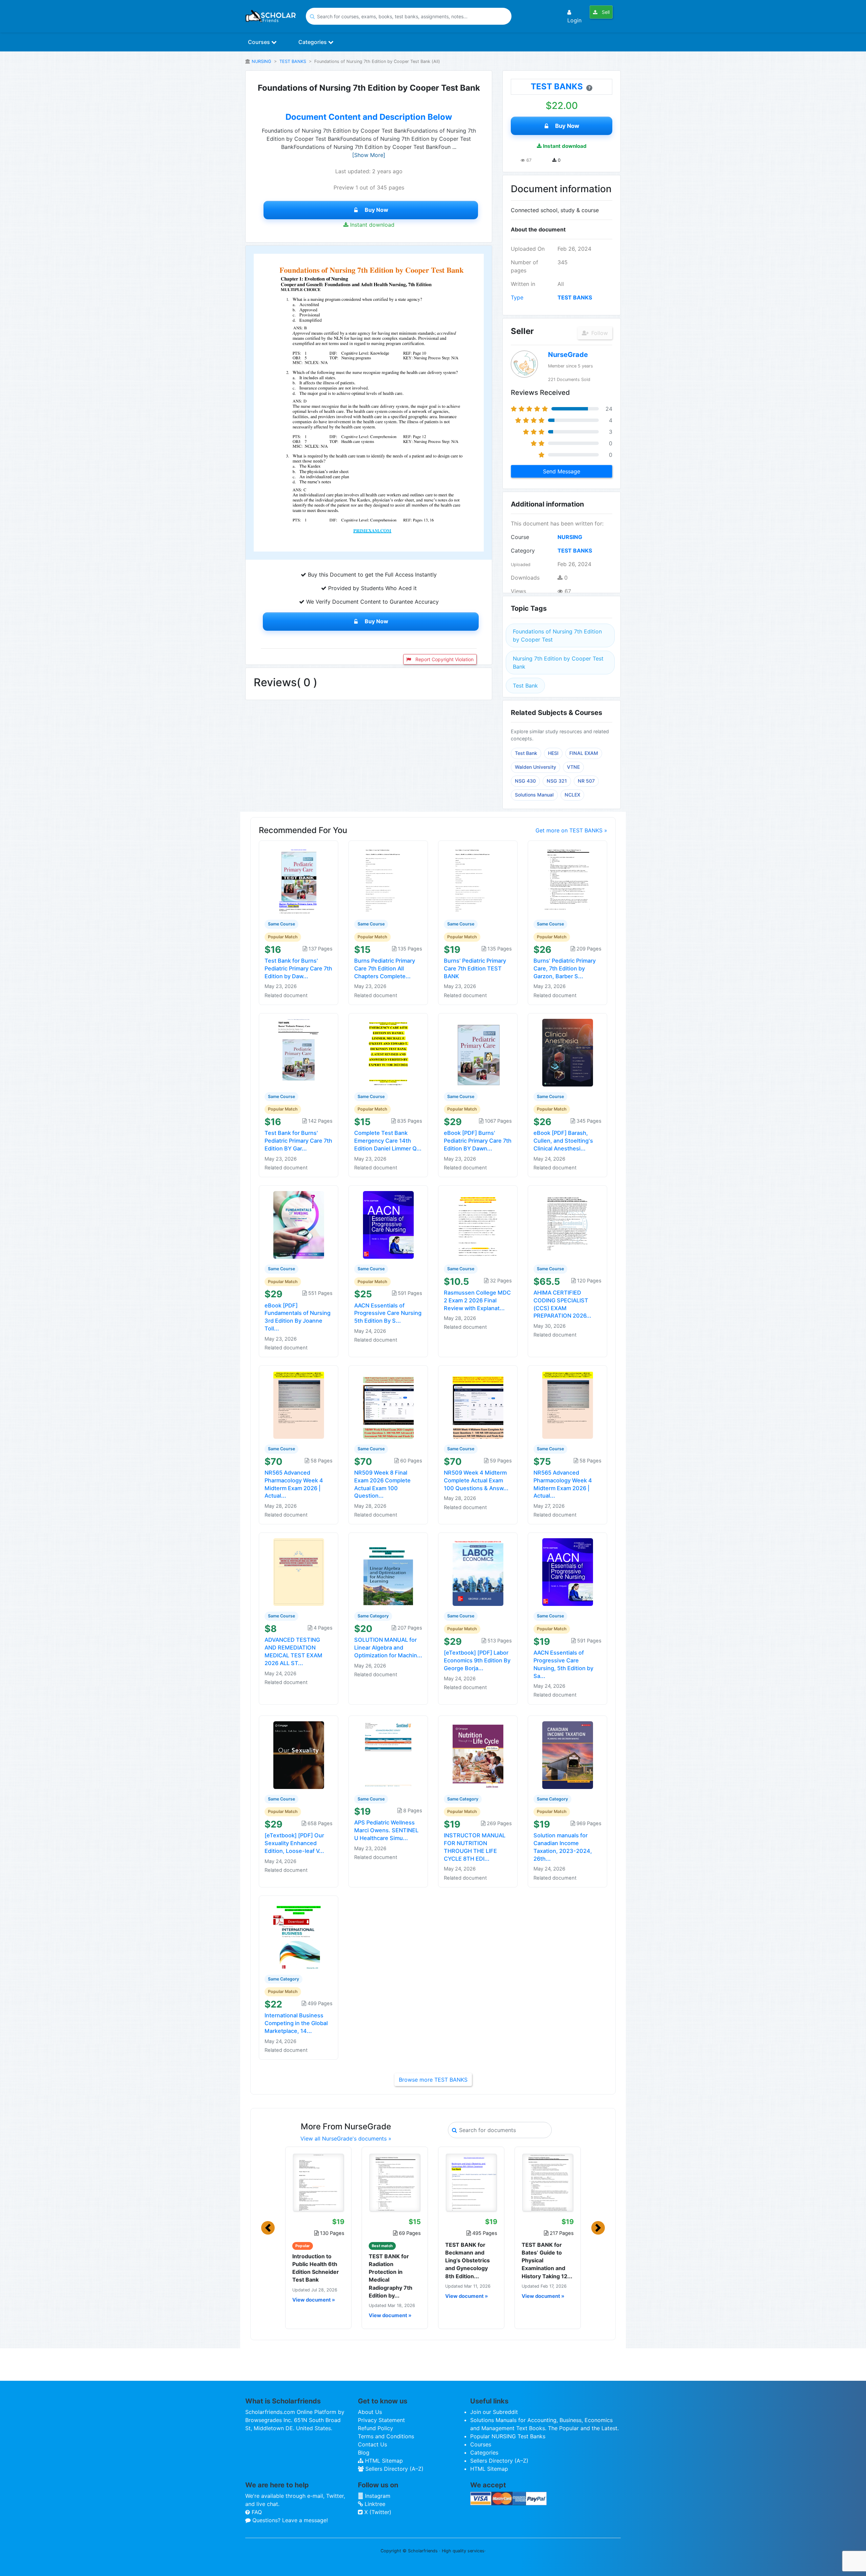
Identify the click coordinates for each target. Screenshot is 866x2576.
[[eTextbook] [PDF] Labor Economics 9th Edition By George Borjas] (478, 1572)
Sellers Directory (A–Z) (394, 2469)
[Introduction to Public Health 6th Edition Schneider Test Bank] (318, 2182)
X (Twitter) (377, 2512)
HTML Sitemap (383, 2461)
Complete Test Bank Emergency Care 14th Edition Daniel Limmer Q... (388, 1141)
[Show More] (369, 155)
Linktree (374, 2504)
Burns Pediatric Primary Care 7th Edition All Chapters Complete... (385, 968)
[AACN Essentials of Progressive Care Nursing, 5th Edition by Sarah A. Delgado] (568, 1572)
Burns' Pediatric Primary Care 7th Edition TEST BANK (475, 968)
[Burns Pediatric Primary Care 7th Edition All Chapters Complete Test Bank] (388, 880)
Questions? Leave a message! (289, 2520)
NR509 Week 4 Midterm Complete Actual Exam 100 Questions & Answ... (476, 1480)
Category (523, 551)
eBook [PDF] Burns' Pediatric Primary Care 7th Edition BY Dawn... (478, 1141)
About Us (370, 2412)
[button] (268, 2228)
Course (520, 537)
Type (517, 297)
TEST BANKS (293, 61)
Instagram (377, 2496)
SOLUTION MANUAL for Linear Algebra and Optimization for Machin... (388, 1648)
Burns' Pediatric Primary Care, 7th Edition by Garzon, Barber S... (565, 968)
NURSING (261, 61)
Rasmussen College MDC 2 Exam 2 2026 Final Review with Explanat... (477, 1300)
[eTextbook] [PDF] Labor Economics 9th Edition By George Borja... (477, 1660)
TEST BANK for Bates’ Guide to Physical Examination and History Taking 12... (547, 2260)
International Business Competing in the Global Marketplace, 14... (296, 2023)
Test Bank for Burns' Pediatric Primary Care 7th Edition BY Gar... (298, 1141)
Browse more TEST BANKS (433, 2080)
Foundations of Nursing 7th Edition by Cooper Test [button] (557, 635)
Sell (605, 12)
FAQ (256, 2512)
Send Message (562, 471)
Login (574, 20)
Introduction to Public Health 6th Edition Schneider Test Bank (316, 2268)
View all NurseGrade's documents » (346, 2138)
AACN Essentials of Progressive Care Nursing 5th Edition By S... (388, 1313)
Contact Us (372, 2444)
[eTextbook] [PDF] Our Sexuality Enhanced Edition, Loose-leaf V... (294, 1843)
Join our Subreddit (494, 2412)
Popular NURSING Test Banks (508, 2436)
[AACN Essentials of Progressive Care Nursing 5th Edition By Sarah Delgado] (388, 1224)
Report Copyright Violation (444, 659)
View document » (314, 2300)
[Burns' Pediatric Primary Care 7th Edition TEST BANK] (478, 880)
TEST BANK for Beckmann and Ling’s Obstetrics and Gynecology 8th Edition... (468, 2260)
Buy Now (377, 210)
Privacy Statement (381, 2420)
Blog (364, 2452)
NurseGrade (568, 355)
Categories (313, 42)
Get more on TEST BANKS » (571, 830)
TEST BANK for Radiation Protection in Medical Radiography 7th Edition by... (391, 2276)
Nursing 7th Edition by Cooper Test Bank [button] (558, 663)
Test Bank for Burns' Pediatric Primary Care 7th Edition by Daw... (298, 968)
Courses (260, 42)
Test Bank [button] (525, 686)
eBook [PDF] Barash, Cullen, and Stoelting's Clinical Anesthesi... (563, 1141)
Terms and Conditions (386, 2436)
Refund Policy (375, 2428)
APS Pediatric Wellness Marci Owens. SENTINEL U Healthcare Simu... (386, 1830)
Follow (599, 333)
